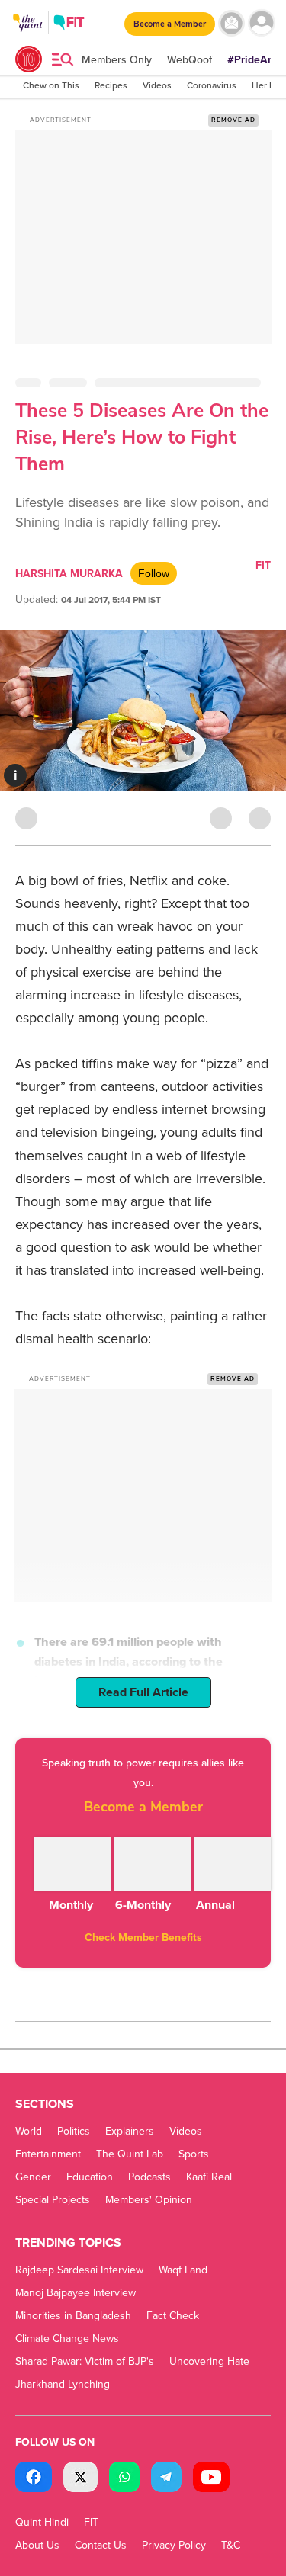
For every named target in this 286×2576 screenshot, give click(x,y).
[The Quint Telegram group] (166, 2479)
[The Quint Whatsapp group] (124, 2479)
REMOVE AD (233, 120)
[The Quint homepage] (28, 37)
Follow (154, 573)
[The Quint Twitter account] (80, 2479)
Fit (263, 565)
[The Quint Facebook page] (34, 2479)
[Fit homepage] (69, 25)
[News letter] (231, 23)
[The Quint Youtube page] (211, 2479)
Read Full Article (143, 1692)
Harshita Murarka (69, 574)
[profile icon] (261, 23)
